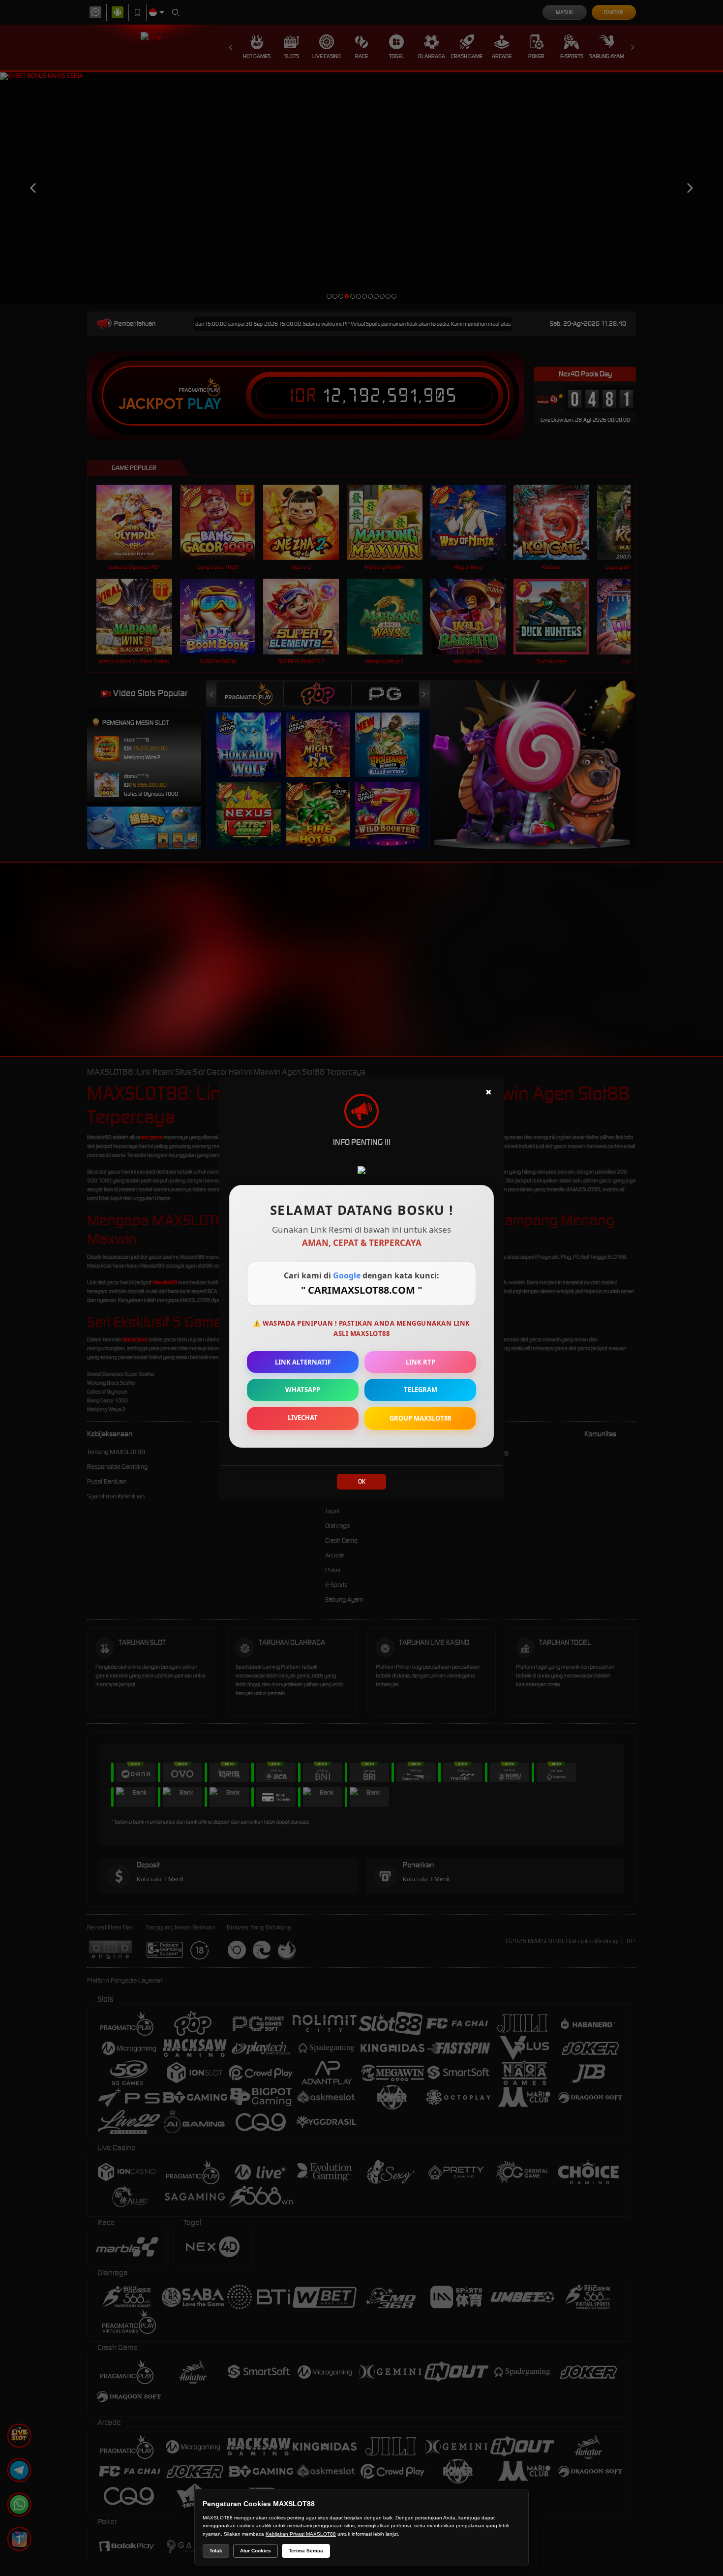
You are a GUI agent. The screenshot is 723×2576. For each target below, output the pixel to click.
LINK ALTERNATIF (303, 1362)
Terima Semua (306, 2551)
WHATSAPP (303, 1390)
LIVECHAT (303, 1418)
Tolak (216, 2551)
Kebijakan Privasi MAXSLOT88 (301, 2534)
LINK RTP (421, 1362)
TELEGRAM (421, 1390)
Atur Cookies (256, 2551)
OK (362, 1481)
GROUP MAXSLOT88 (420, 1418)
